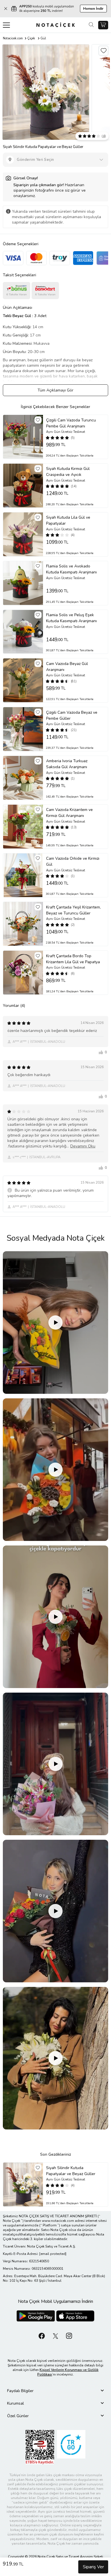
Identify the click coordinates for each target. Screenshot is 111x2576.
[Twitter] (55, 2335)
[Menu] (6, 25)
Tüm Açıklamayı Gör (55, 390)
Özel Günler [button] (18, 2416)
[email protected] (53, 2254)
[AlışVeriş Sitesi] (103, 25)
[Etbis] (40, 2447)
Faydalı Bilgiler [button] (20, 2391)
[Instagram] (69, 2335)
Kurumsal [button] (16, 2403)
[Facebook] (42, 2335)
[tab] (55, 2391)
